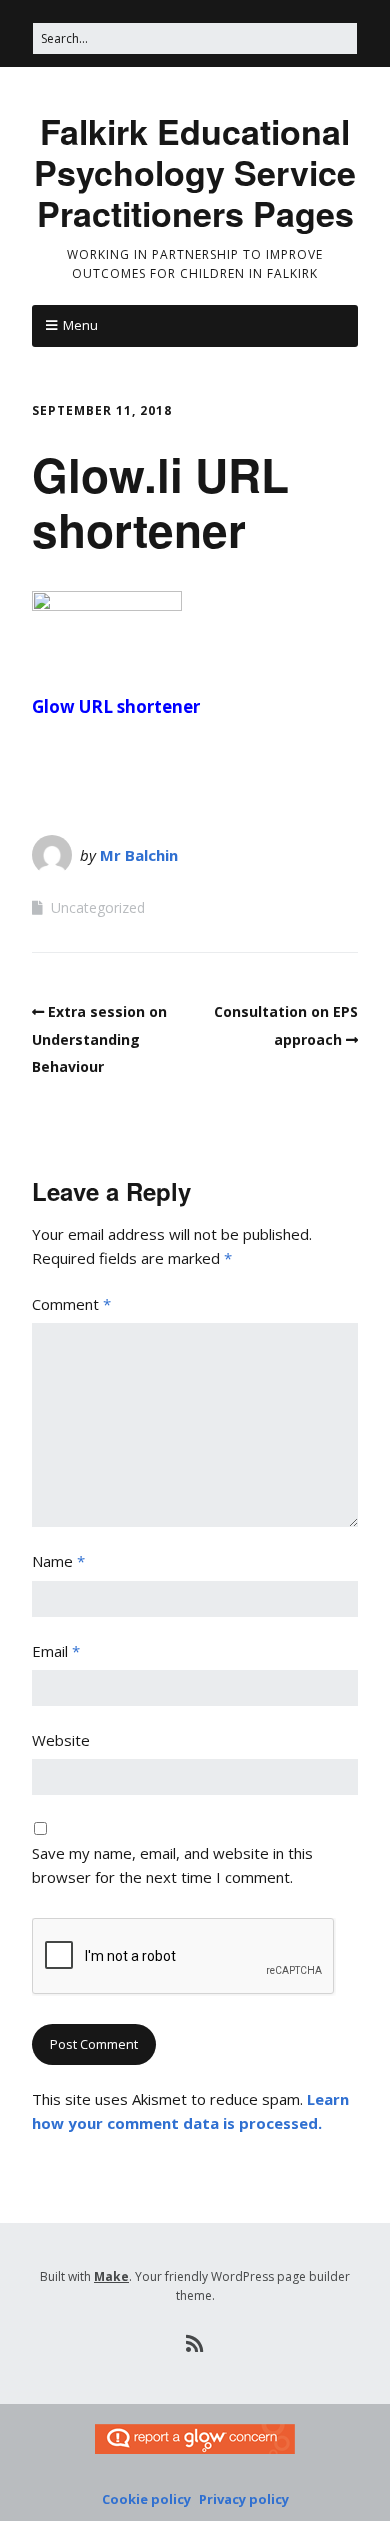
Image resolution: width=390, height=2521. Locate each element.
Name (58, 1561)
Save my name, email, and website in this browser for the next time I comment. (172, 1865)
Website (61, 1740)
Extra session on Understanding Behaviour (99, 1038)
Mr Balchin (139, 855)
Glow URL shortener (116, 706)
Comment (71, 1304)
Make (111, 2276)
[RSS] (195, 2344)
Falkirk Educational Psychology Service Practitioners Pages (195, 172)
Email (56, 1651)
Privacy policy (244, 2499)
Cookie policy (146, 2499)
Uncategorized (98, 907)
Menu (80, 325)
